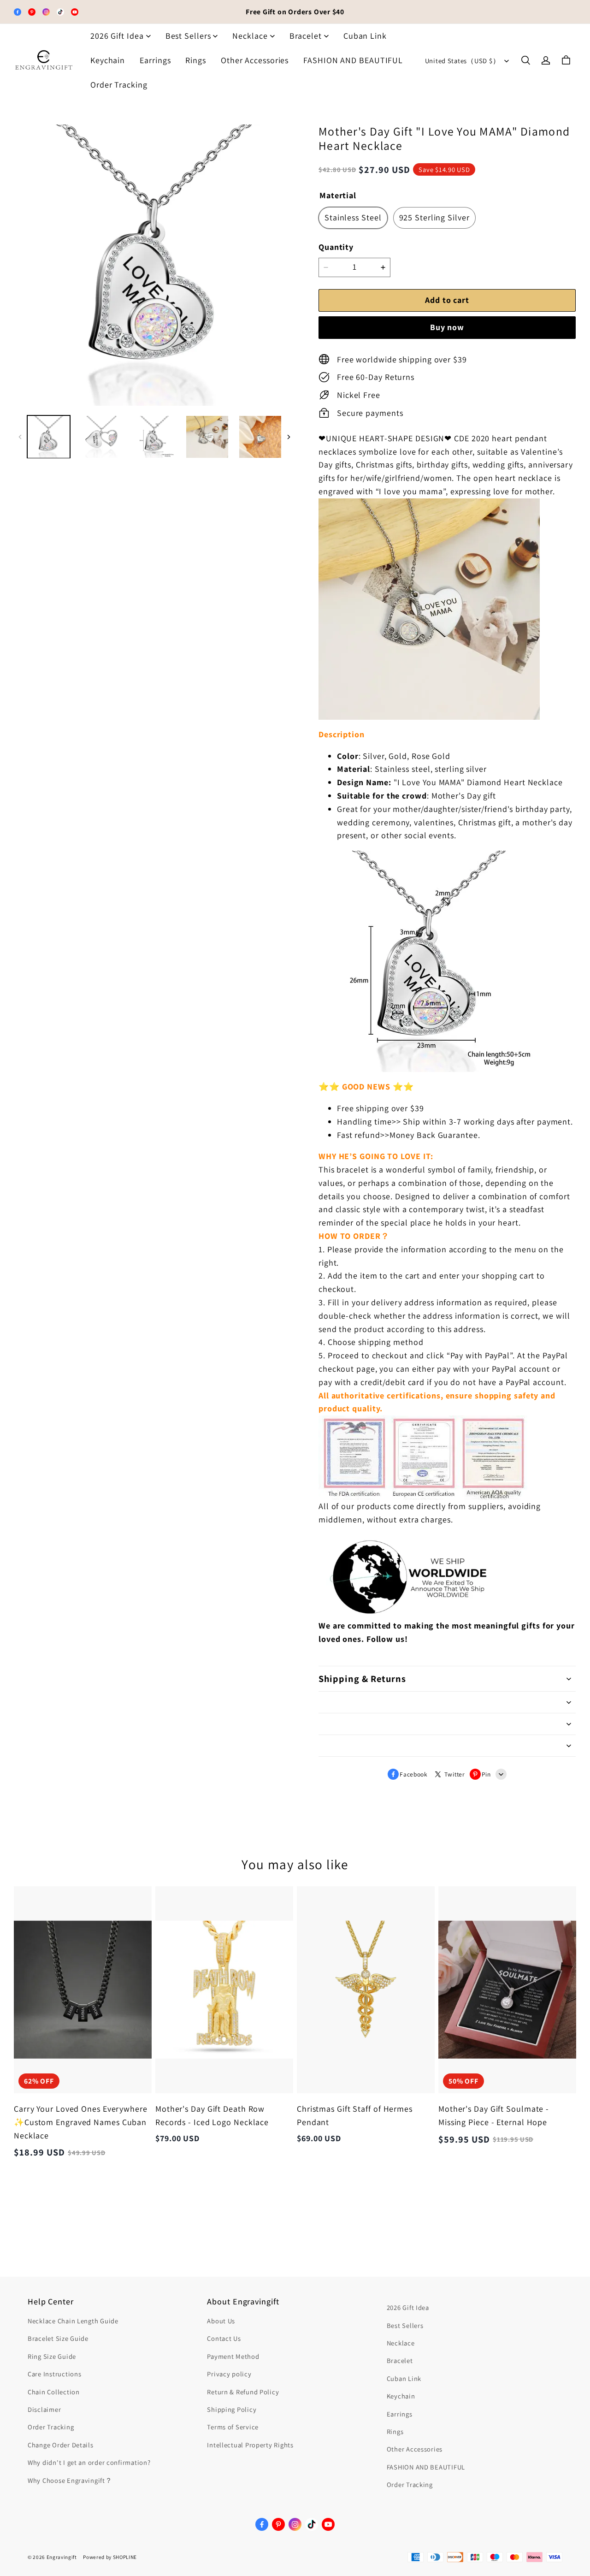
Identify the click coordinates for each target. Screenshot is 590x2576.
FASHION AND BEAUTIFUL (353, 60)
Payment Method (233, 2356)
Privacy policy (229, 2374)
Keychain (108, 60)
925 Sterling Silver (434, 217)
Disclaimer (44, 2409)
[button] (525, 60)
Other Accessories (255, 60)
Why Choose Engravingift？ (70, 2480)
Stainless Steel (353, 217)
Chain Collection (54, 2392)
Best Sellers (188, 36)
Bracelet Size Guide (58, 2338)
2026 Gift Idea (117, 36)
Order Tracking (119, 85)
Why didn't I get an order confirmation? (89, 2462)
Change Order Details (61, 2445)
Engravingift (62, 2557)
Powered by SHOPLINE (110, 2557)
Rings (196, 60)
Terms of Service (233, 2427)
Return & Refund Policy (243, 2392)
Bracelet (306, 36)
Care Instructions (54, 2374)
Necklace (250, 36)
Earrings (155, 60)
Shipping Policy (232, 2409)
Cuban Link (365, 36)
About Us (221, 2321)
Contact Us (224, 2338)
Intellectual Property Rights (250, 2445)
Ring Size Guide (52, 2356)
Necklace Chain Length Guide (73, 2321)
